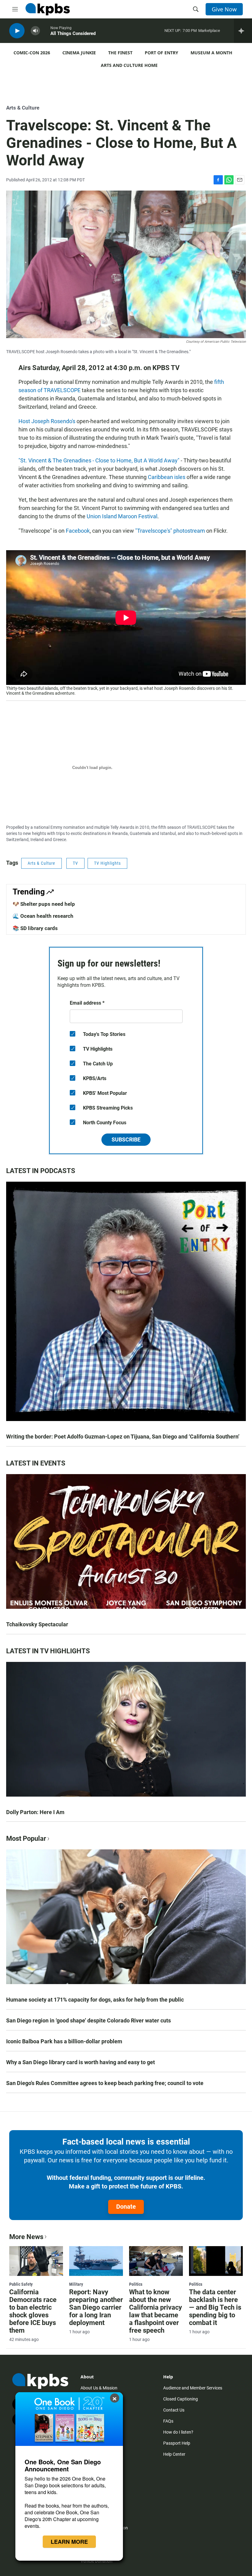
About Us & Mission (99, 2388)
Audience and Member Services (193, 2388)
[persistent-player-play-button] (17, 31)
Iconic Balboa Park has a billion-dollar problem (64, 2041)
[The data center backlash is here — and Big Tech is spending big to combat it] (216, 2261)
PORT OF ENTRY (161, 53)
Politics (136, 2284)
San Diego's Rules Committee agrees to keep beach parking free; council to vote (105, 2083)
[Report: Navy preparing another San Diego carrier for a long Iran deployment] (96, 2261)
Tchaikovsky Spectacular (37, 1624)
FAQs (168, 2421)
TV (75, 863)
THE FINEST (120, 53)
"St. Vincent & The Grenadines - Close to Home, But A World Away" (99, 460)
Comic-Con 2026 (32, 53)
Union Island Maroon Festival (122, 516)
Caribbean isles (167, 477)
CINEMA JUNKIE (79, 53)
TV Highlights (107, 863)
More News (26, 2237)
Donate (126, 2207)
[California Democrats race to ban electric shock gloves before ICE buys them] (36, 2261)
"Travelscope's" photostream (170, 531)
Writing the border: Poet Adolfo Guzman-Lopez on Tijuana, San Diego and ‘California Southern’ (123, 1437)
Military (76, 2284)
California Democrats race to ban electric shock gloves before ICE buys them (33, 2311)
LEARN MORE (69, 2542)
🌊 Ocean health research (43, 916)
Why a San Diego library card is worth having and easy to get (81, 2062)
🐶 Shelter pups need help (44, 904)
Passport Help (177, 2443)
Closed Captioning (181, 2399)
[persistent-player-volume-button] (35, 31)
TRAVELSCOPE (201, 827)
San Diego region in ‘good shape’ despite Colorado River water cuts (89, 2020)
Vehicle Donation (96, 2561)
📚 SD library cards (35, 928)
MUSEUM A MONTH (211, 53)
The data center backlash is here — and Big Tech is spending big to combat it (215, 2307)
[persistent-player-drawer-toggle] (243, 31)
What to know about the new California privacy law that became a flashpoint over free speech (156, 2311)
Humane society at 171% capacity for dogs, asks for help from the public (95, 2000)
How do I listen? (178, 2432)
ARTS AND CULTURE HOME (129, 65)
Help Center (174, 2454)
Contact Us (174, 2410)
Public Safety (21, 2284)
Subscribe (126, 1139)
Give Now (224, 9)
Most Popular (26, 1838)
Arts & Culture (23, 108)
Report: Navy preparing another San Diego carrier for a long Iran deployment (96, 2307)
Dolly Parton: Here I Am (35, 1812)
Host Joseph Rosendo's (47, 421)
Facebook (78, 531)
